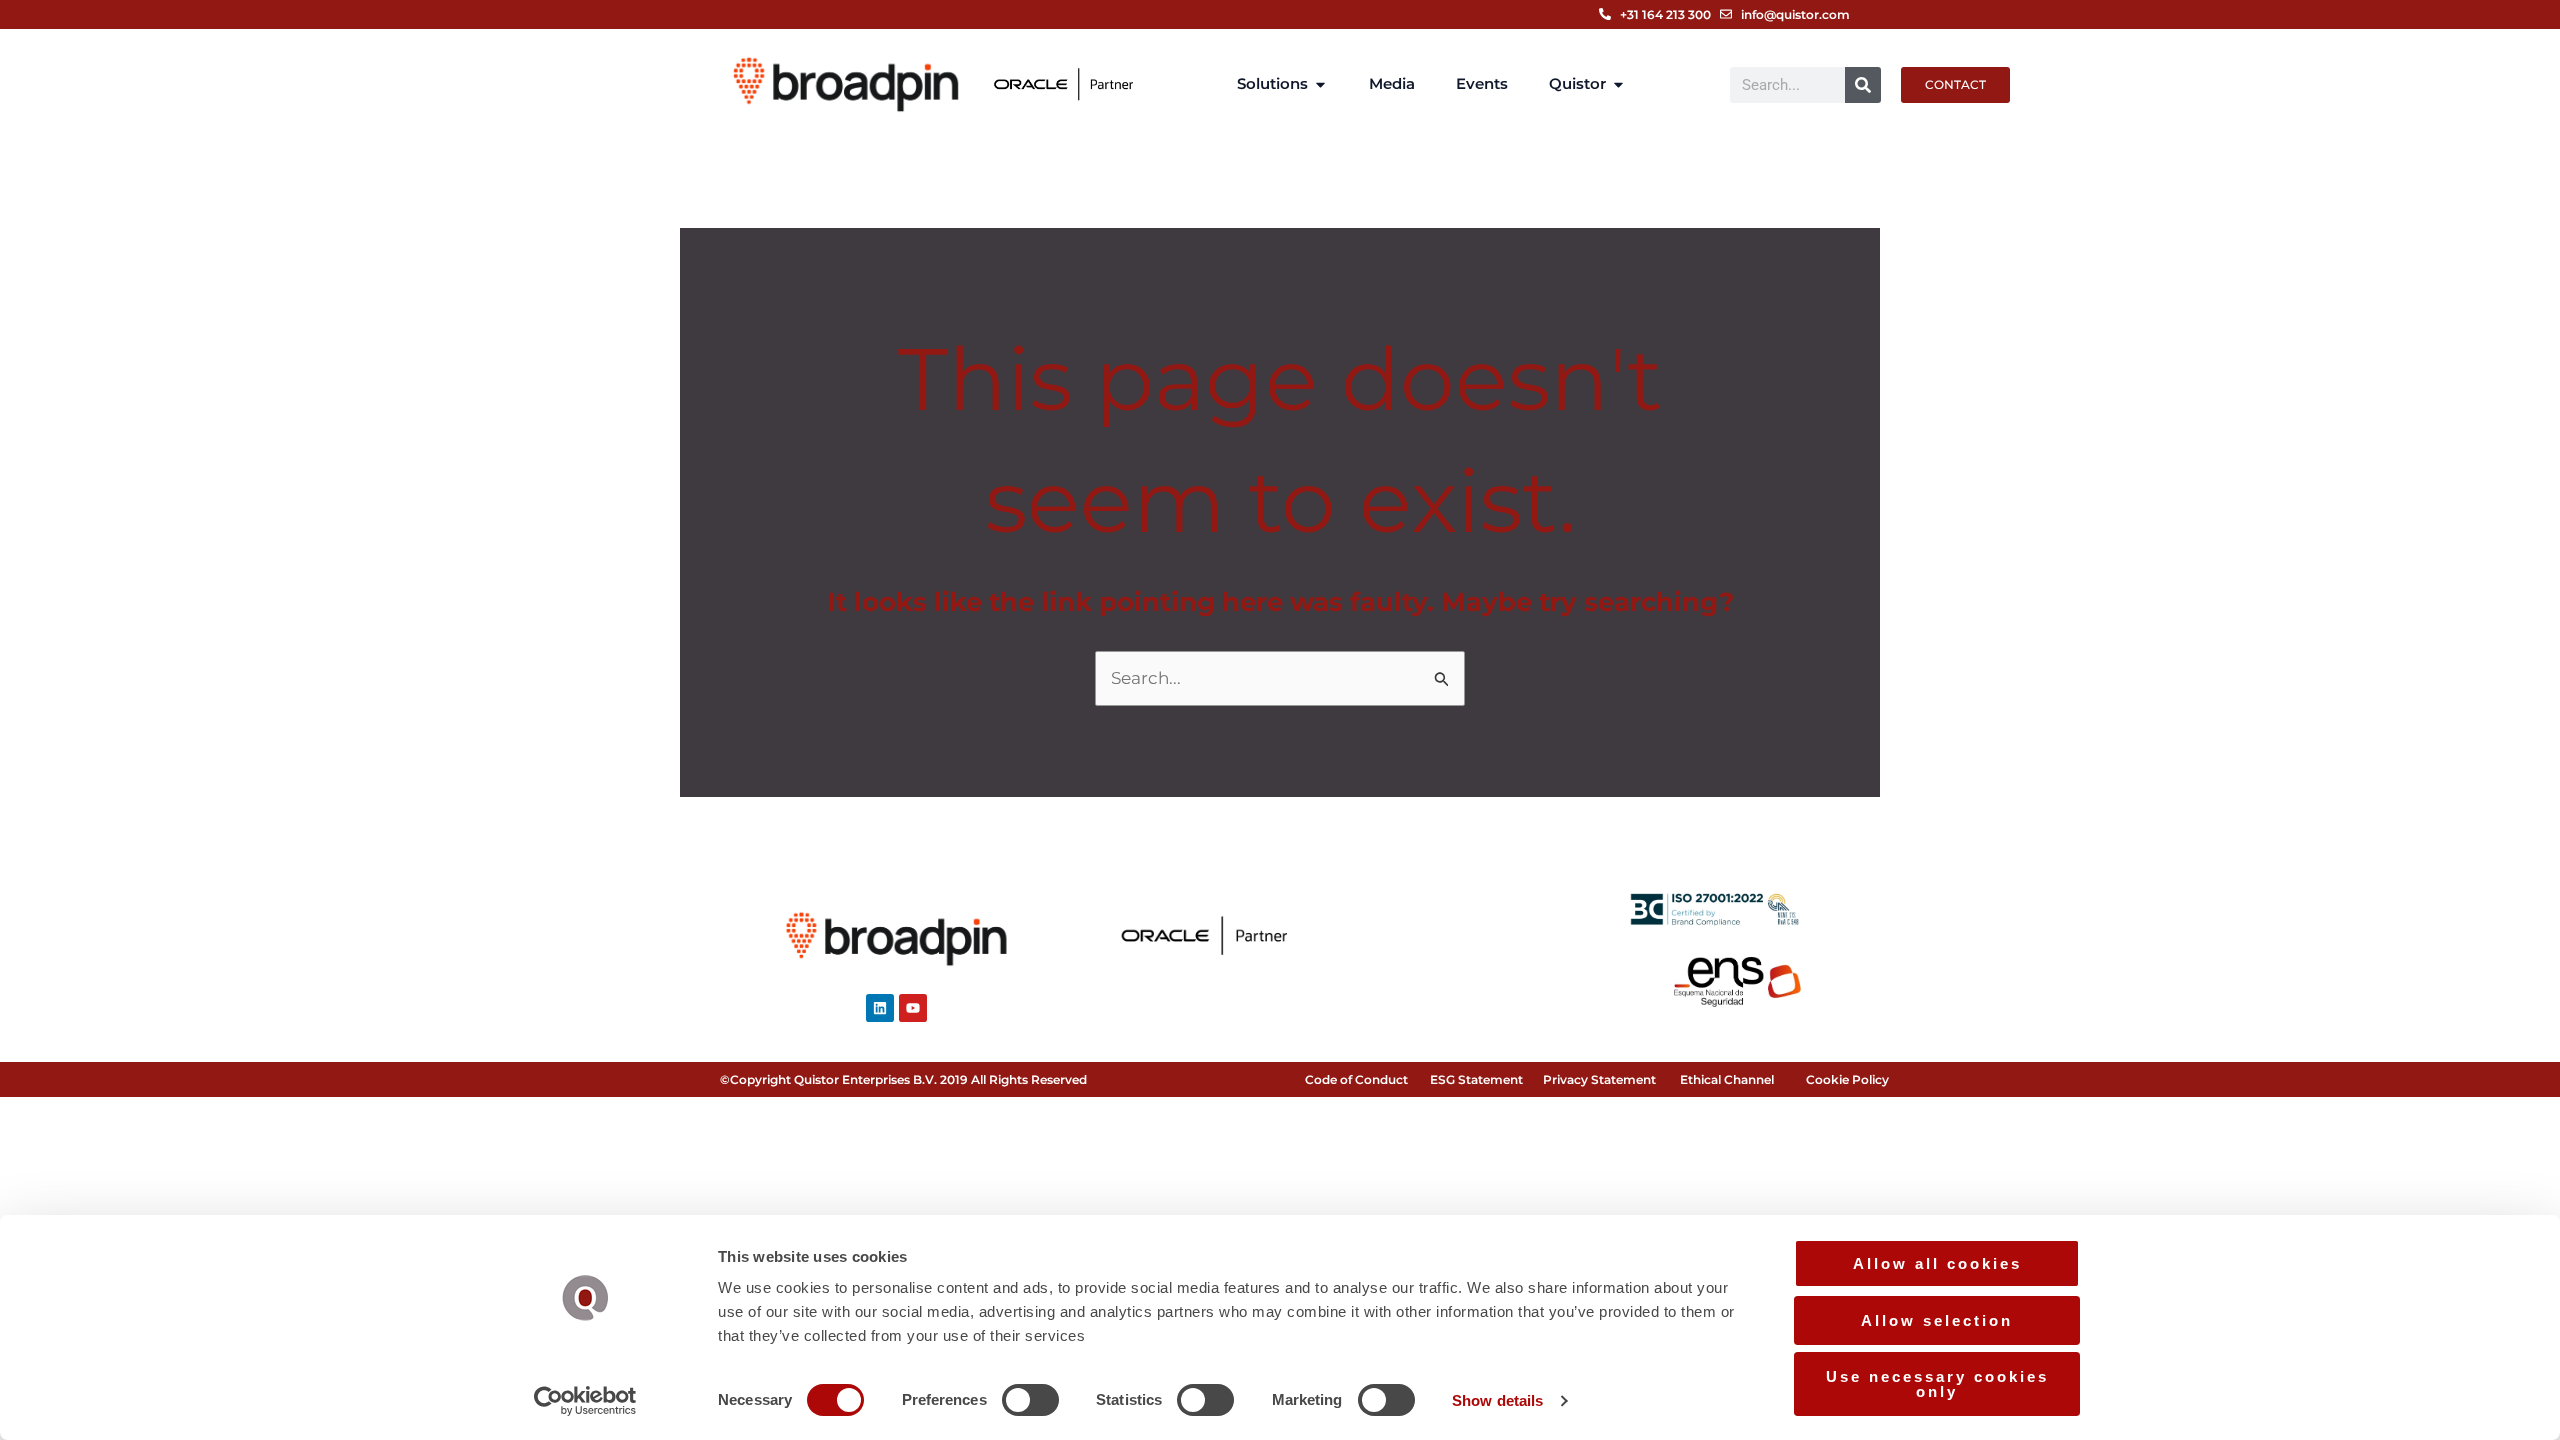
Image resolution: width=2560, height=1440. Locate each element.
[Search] (1863, 85)
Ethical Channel (1727, 1079)
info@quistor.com (1795, 14)
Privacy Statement (1599, 1079)
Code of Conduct (1356, 1079)
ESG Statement (1476, 1079)
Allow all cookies (1937, 1263)
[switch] (1030, 1400)
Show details (1497, 1400)
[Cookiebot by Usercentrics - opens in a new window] (585, 1401)
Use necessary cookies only (1937, 1384)
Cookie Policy (1847, 1079)
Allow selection (1937, 1320)
